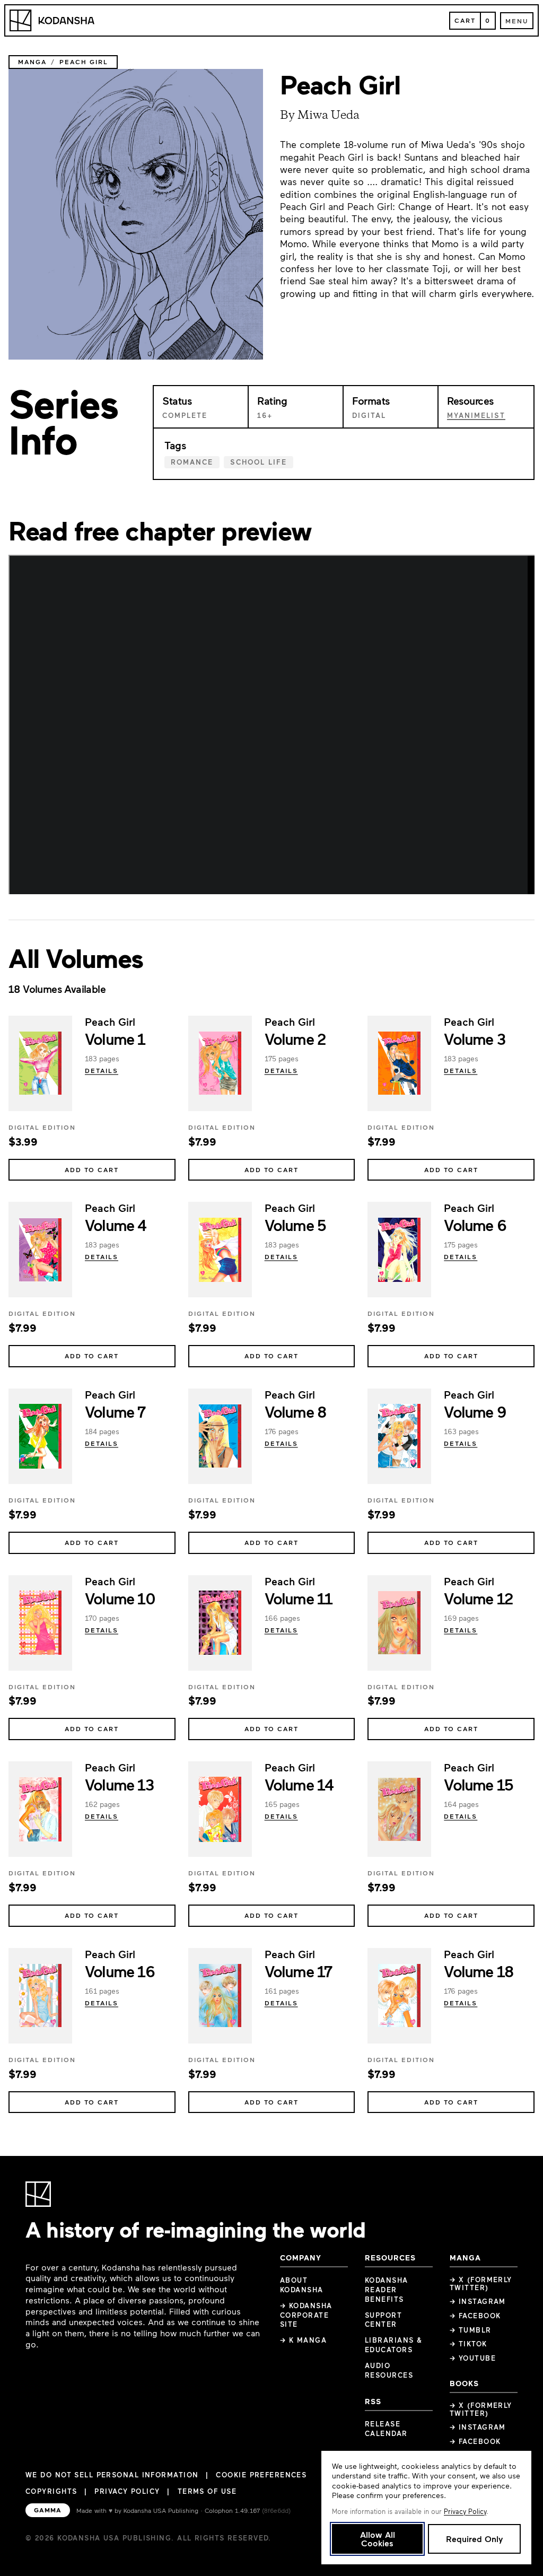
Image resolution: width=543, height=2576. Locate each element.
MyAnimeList (476, 415)
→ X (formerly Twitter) (481, 2284)
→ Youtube (473, 2358)
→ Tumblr (471, 2330)
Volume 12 (478, 1598)
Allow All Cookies (378, 2539)
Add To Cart (92, 1169)
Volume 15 (478, 1784)
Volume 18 (479, 1971)
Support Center (383, 2320)
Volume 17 (298, 1971)
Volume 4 (116, 1225)
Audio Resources (389, 2370)
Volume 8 (296, 1411)
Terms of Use (207, 2491)
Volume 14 (299, 1784)
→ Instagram (478, 2301)
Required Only (474, 2539)
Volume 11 (299, 1598)
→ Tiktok (468, 2344)
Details (102, 1070)
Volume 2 (295, 1038)
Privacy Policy (127, 2491)
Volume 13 (119, 1784)
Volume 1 (115, 1038)
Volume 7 (115, 1411)
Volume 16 (120, 1971)
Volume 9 (475, 1411)
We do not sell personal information (112, 2475)
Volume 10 (120, 1598)
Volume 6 (475, 1225)
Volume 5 (295, 1225)
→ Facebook (475, 2316)
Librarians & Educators (393, 2345)
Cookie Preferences (261, 2475)
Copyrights (51, 2491)
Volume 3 (474, 1038)
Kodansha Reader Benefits (387, 2290)
